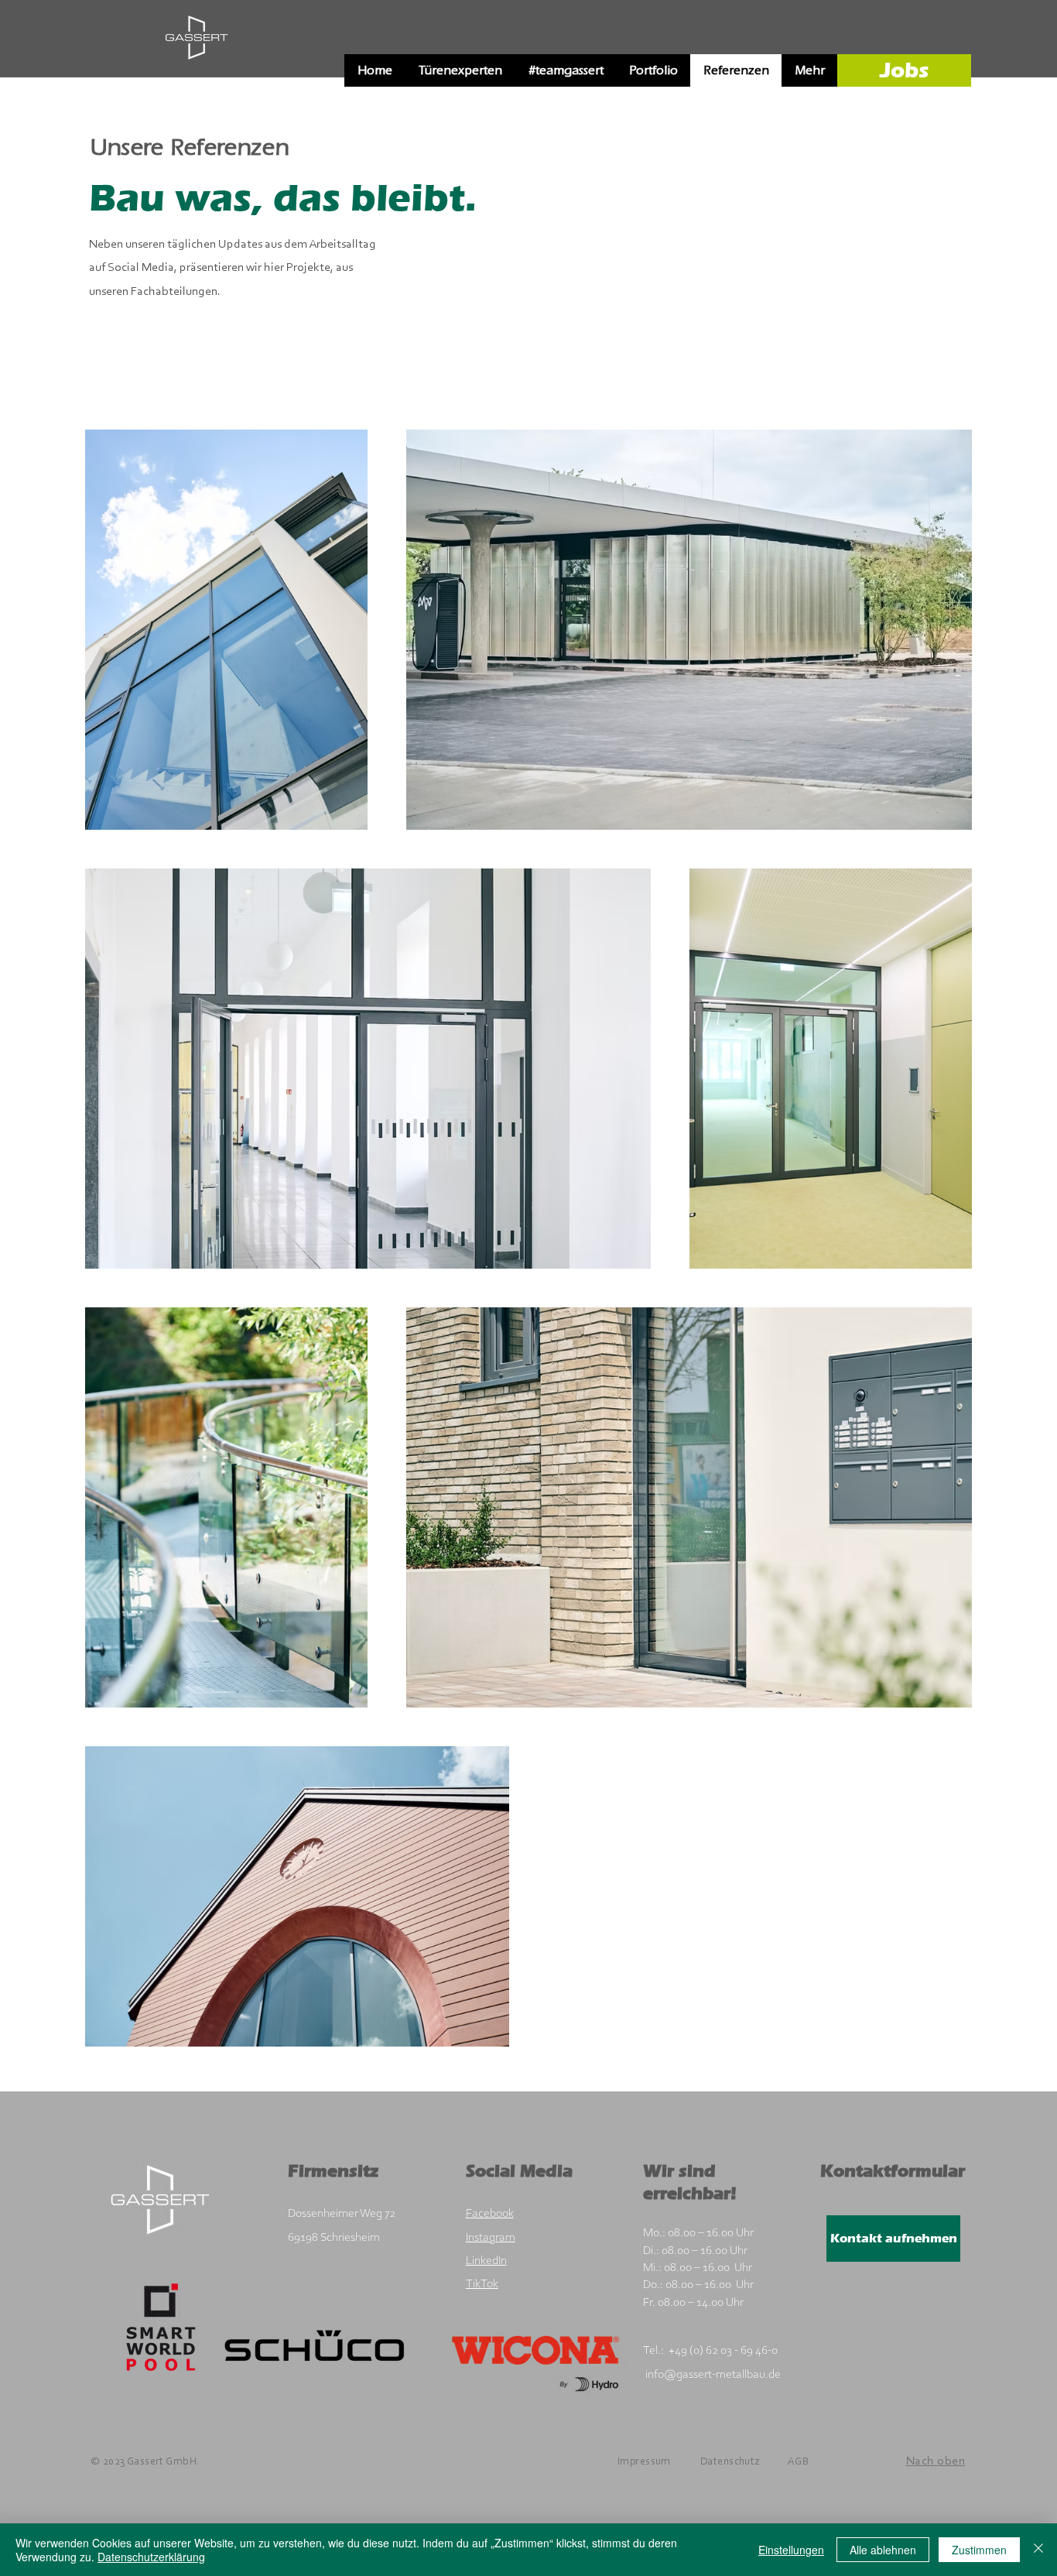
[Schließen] (1038, 2550)
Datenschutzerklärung (151, 2557)
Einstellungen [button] (791, 2550)
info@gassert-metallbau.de (713, 2375)
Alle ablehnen (883, 2550)
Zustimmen (979, 2550)
